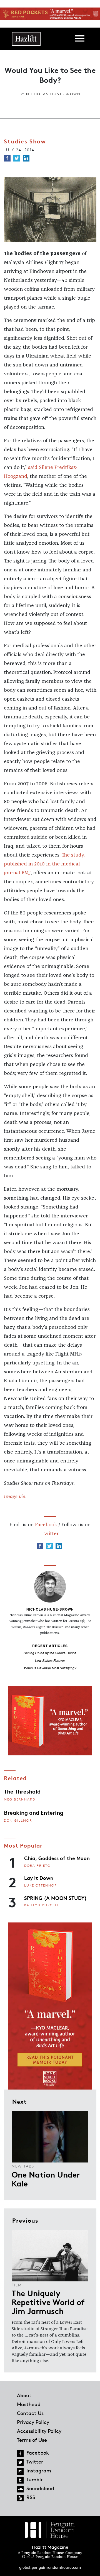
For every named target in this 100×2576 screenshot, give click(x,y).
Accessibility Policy (39, 2431)
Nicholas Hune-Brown (53, 94)
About (24, 2395)
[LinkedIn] (26, 158)
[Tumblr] (20, 2480)
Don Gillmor (18, 1820)
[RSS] (20, 2498)
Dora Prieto (37, 1866)
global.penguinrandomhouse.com (50, 2567)
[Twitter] (17, 158)
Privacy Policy (33, 2422)
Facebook (46, 1525)
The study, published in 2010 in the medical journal (44, 864)
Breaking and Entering (34, 1812)
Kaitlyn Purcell (42, 1905)
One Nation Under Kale (46, 2179)
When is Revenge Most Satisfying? (50, 1668)
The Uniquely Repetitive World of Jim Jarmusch (48, 2302)
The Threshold (22, 1791)
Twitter (50, 1534)
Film (17, 2285)
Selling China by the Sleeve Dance (50, 1653)
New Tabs (23, 2166)
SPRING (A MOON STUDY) (55, 1898)
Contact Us (30, 2413)
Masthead (29, 2404)
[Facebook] (7, 158)
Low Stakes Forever (50, 1660)
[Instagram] (20, 2471)
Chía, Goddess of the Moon (57, 1858)
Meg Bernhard (20, 1799)
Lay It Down (39, 1878)
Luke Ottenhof (40, 1885)
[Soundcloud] (20, 2489)
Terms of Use (32, 2440)
